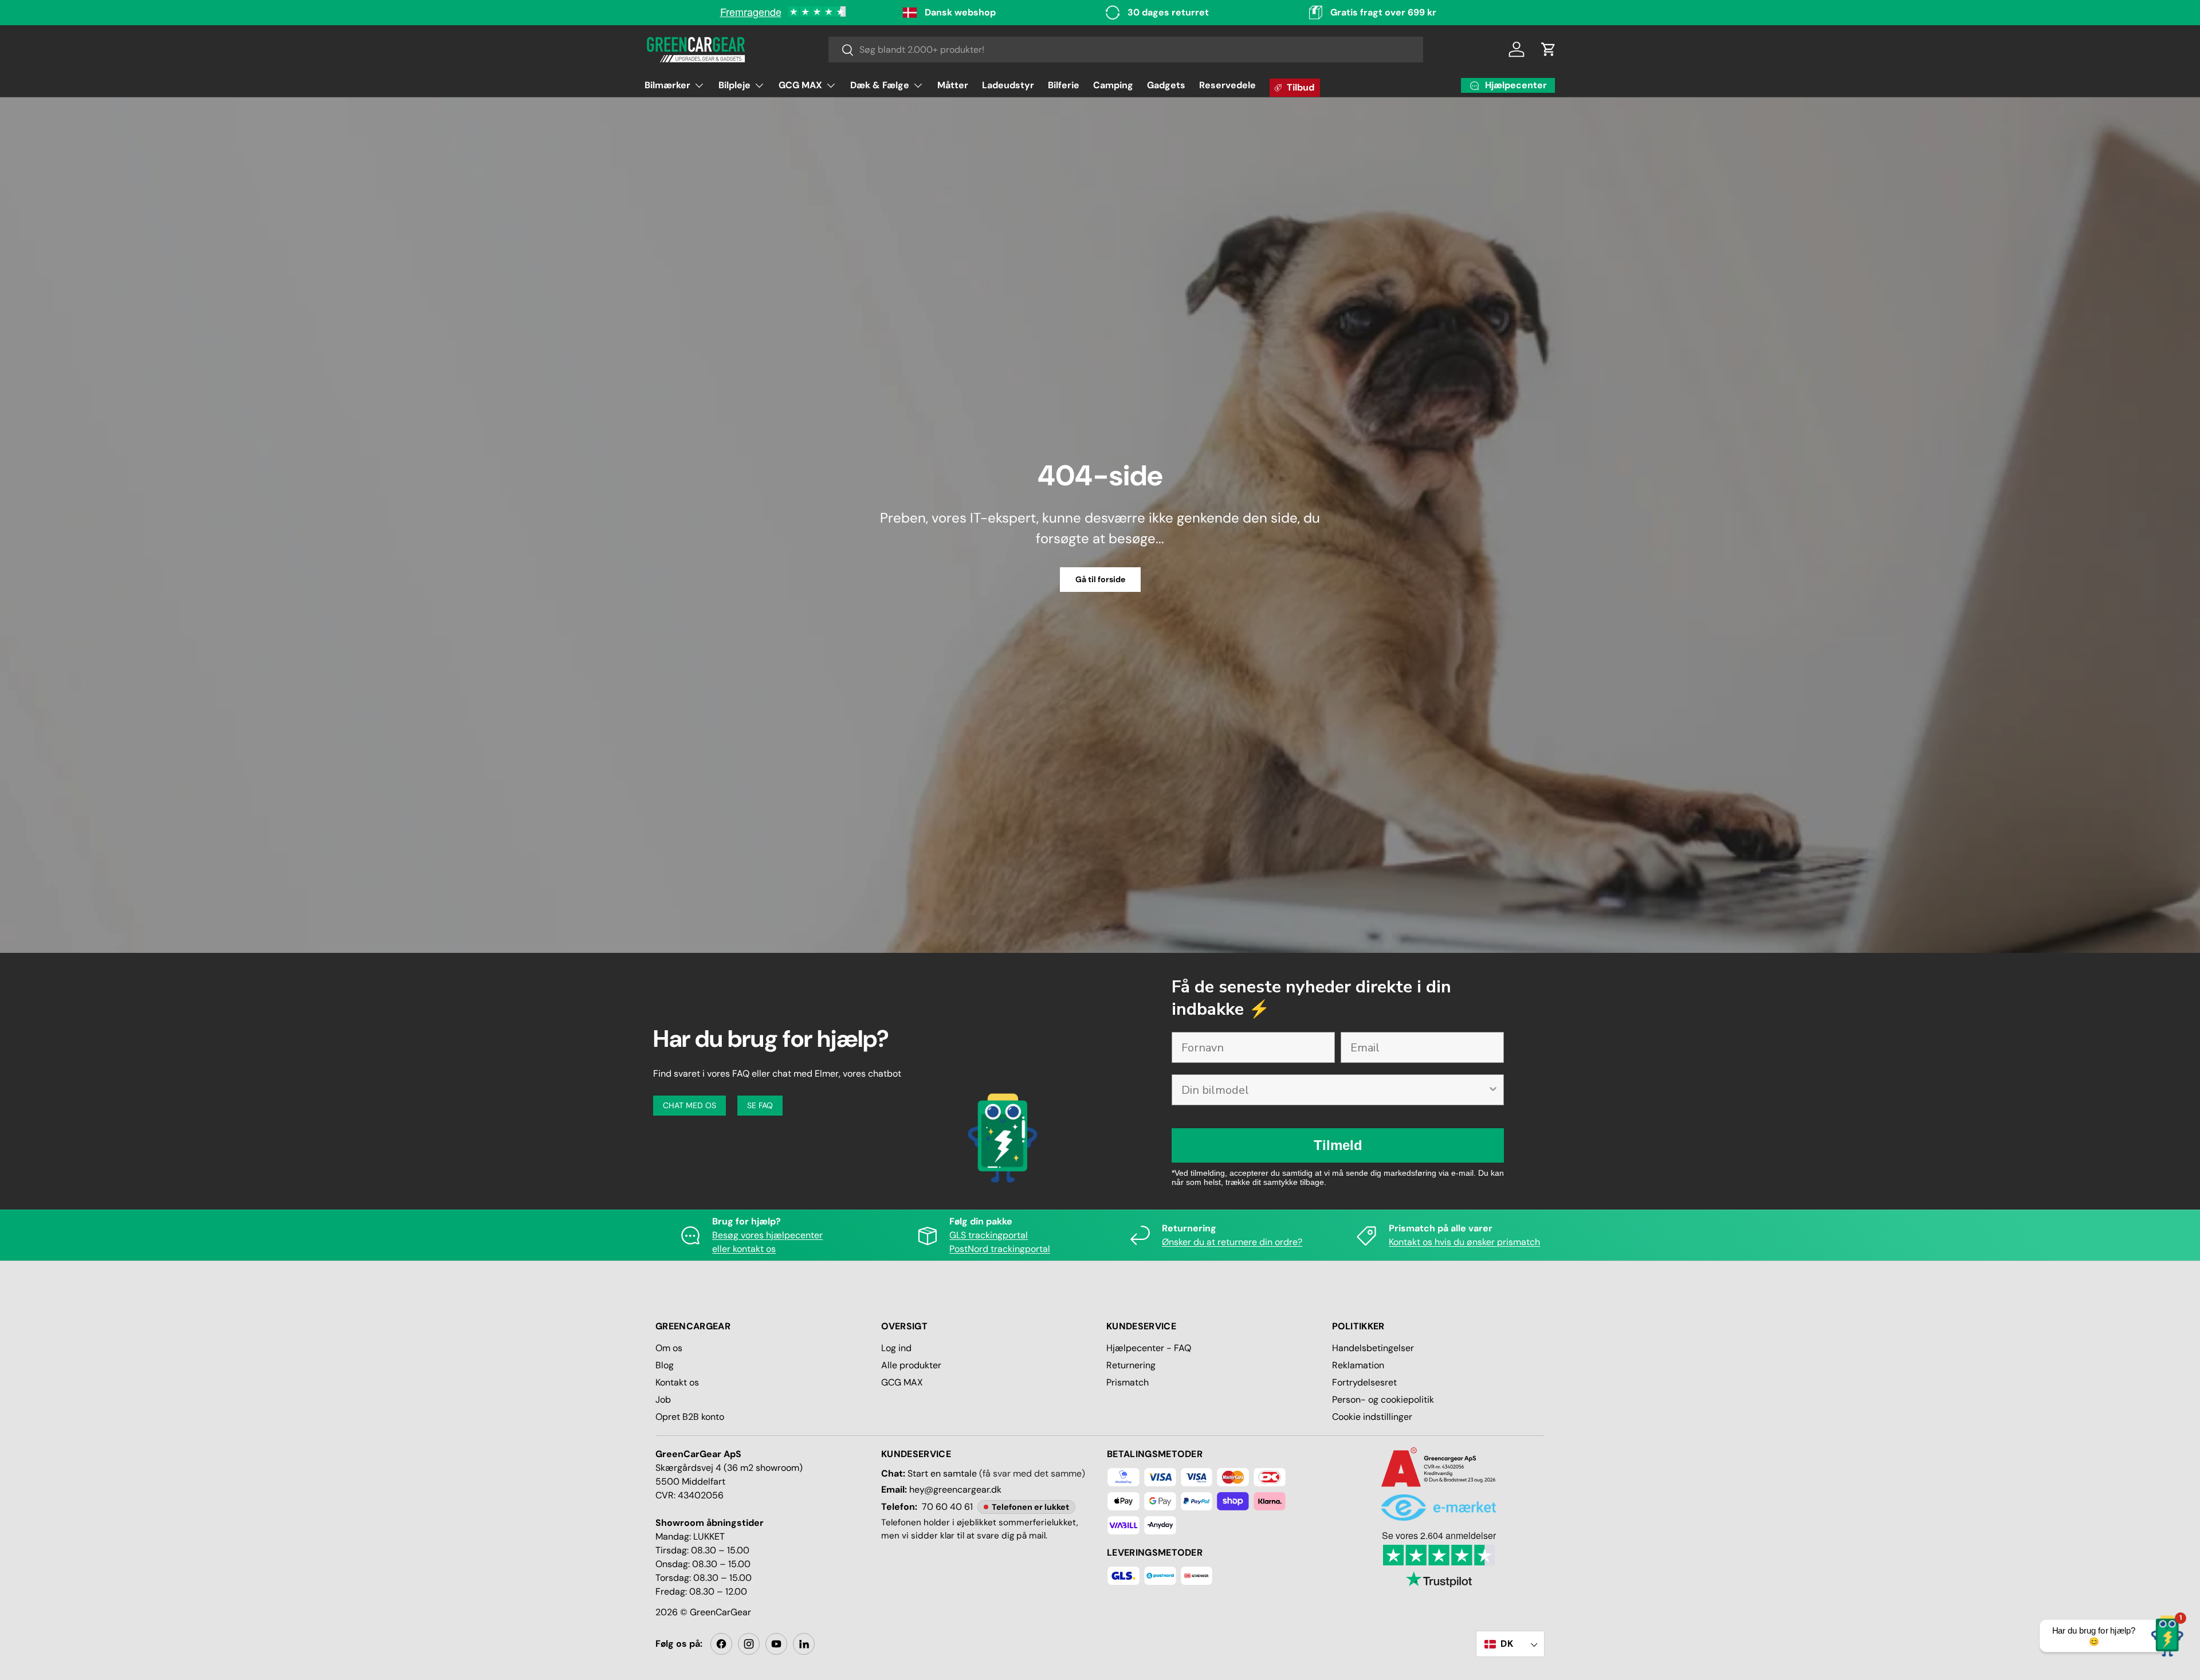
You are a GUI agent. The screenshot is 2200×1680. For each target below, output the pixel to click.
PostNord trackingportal (1000, 1249)
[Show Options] (1493, 1090)
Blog (665, 1365)
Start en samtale (942, 1473)
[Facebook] (721, 1644)
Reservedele (1227, 85)
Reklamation (1358, 1365)
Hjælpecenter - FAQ (1149, 1348)
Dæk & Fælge (880, 85)
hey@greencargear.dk (955, 1489)
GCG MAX (800, 85)
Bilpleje (734, 85)
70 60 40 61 (947, 1507)
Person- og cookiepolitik (1383, 1400)
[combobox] (1126, 50)
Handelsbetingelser (1373, 1348)
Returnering (1131, 1365)
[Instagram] (749, 1644)
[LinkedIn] (804, 1644)
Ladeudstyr (1008, 85)
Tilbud (1301, 87)
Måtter (953, 85)
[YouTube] (776, 1644)
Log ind (896, 1348)
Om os (669, 1348)
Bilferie (1064, 85)
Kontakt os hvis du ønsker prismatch (1464, 1242)
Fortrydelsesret (1364, 1382)
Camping (1113, 85)
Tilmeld (1338, 1145)
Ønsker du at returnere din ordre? (1232, 1242)
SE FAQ (760, 1105)
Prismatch (1127, 1382)
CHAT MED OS (690, 1105)
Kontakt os (677, 1382)
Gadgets (1166, 85)
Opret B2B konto (690, 1417)
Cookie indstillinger (1372, 1417)
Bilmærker (667, 85)
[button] (1549, 49)
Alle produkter (911, 1365)
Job (663, 1400)
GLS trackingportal (989, 1235)
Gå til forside (1100, 579)
